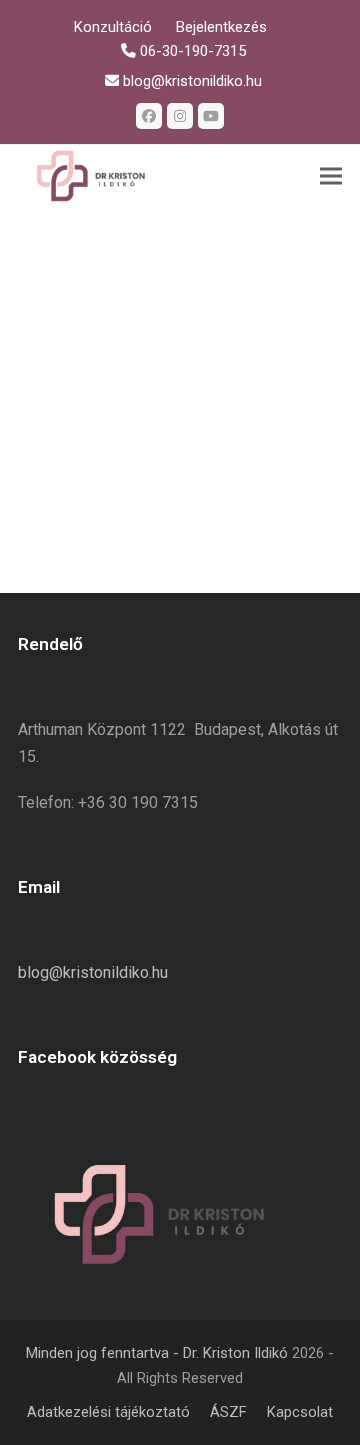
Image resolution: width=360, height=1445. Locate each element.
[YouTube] (211, 116)
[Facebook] (149, 116)
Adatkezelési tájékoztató (108, 1412)
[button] (331, 176)
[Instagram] (180, 116)
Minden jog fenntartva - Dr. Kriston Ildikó (157, 1353)
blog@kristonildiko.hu (93, 972)
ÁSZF (228, 1412)
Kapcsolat (300, 1412)
